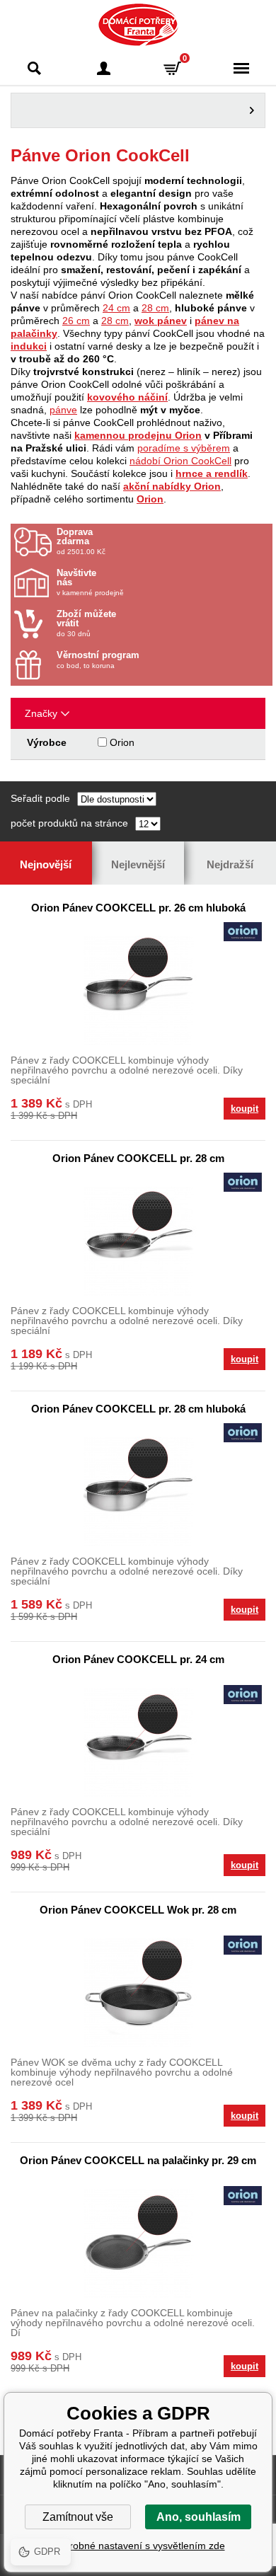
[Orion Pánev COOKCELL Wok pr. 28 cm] (138, 1993)
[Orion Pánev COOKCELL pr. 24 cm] (138, 1742)
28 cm (155, 308)
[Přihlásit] (104, 68)
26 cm (76, 321)
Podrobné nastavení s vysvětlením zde (138, 2546)
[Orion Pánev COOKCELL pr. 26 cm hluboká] (138, 990)
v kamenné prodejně (90, 582)
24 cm (116, 308)
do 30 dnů (86, 623)
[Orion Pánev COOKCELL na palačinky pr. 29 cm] (138, 2243)
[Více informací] (138, 110)
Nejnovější (46, 864)
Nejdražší (230, 864)
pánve (63, 410)
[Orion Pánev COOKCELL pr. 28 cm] (138, 1241)
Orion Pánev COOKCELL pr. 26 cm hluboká (138, 908)
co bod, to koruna (98, 660)
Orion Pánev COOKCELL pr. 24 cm (138, 1659)
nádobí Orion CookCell (180, 461)
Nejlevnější (138, 864)
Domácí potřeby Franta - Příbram (138, 25)
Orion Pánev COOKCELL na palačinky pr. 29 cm (138, 2160)
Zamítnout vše (78, 2517)
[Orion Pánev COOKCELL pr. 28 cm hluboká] (138, 1491)
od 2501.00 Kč (81, 541)
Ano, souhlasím (199, 2517)
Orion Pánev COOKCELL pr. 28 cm (138, 1158)
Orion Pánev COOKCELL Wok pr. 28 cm (138, 1910)
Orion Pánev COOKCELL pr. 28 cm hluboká (138, 1409)
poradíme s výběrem (184, 448)
